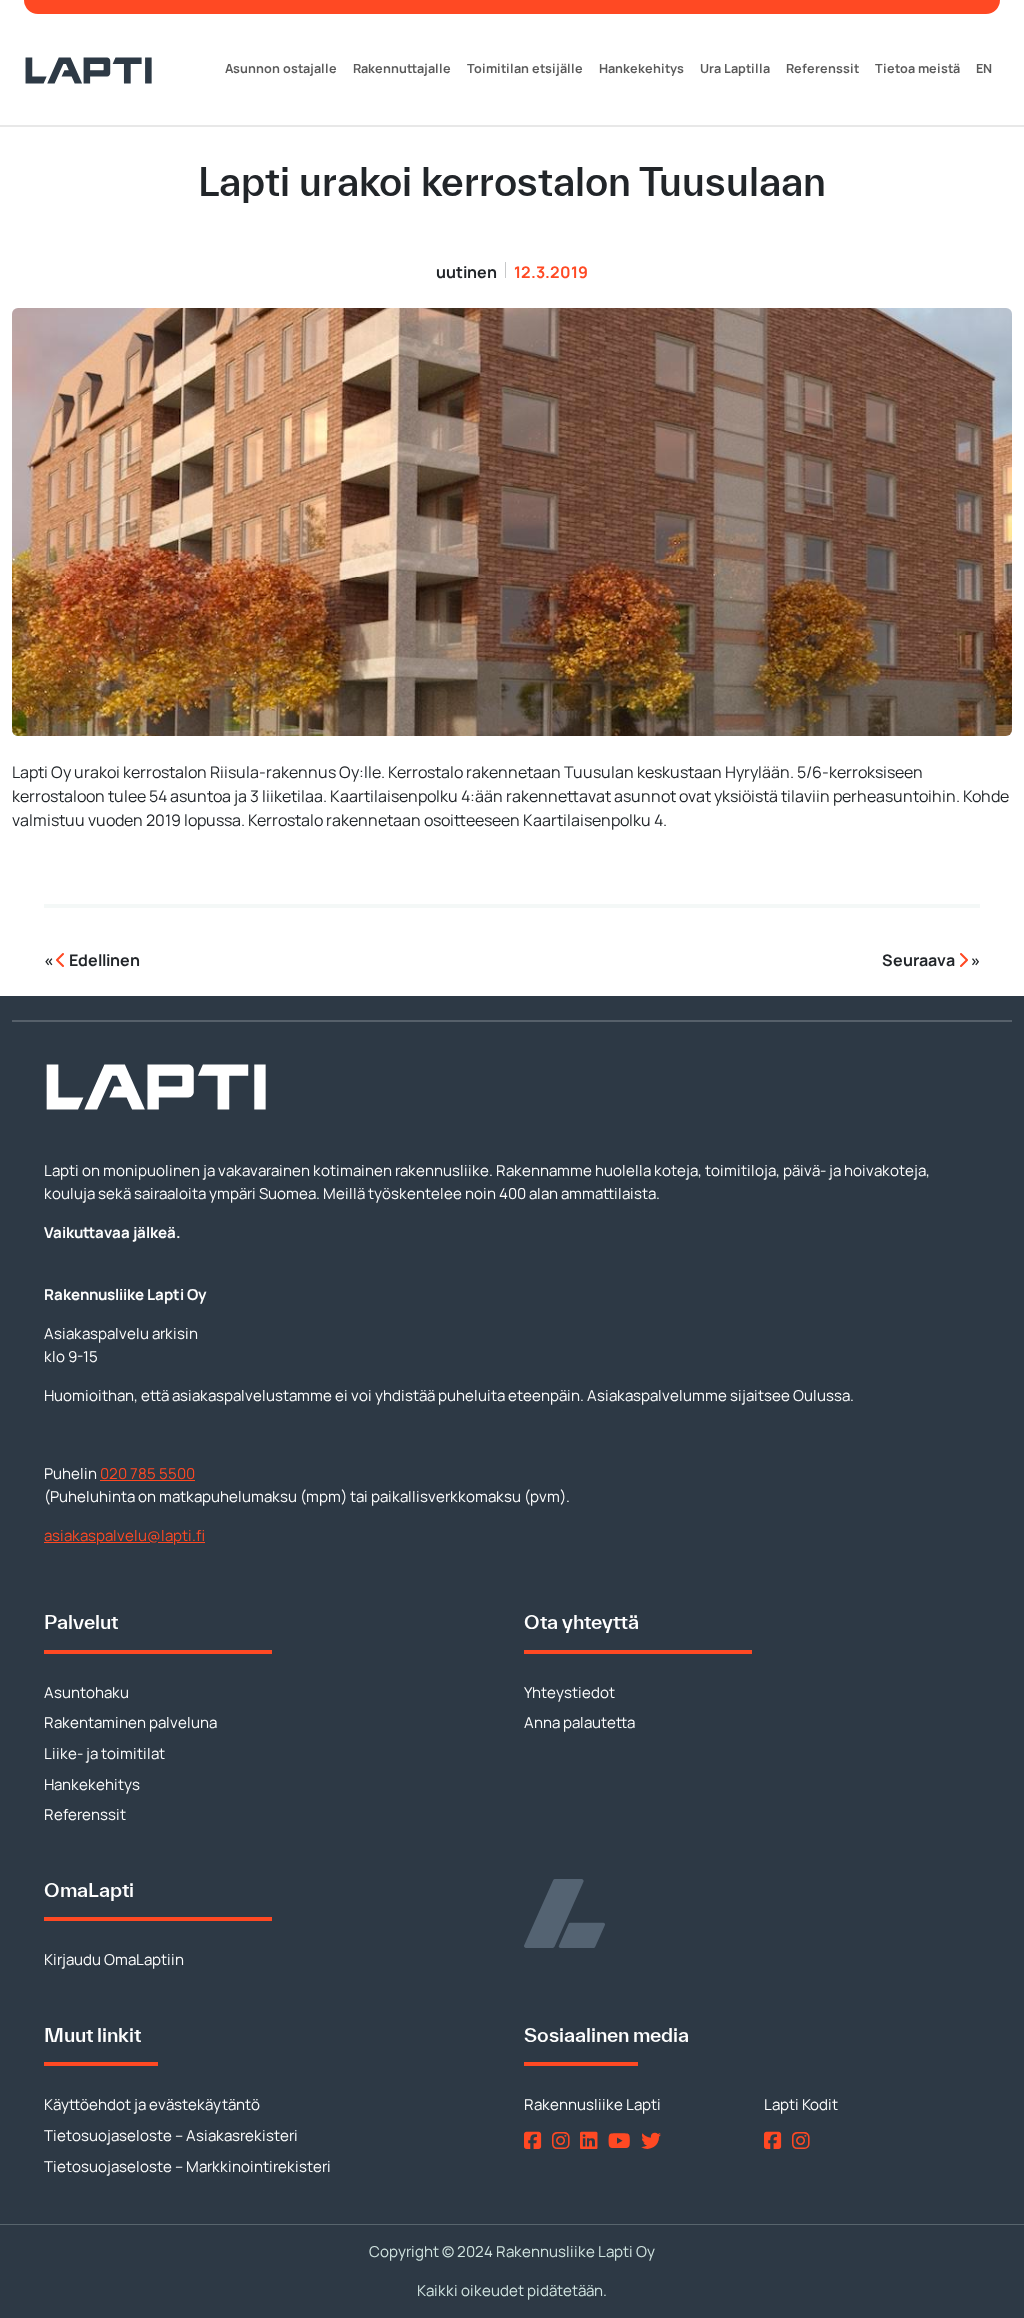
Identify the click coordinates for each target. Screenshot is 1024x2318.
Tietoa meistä (917, 68)
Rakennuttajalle (402, 68)
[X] (655, 2139)
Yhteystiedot (569, 1692)
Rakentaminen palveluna (130, 1722)
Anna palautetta (579, 1722)
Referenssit (822, 68)
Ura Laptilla (735, 68)
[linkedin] (592, 2139)
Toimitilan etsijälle (525, 68)
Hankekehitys (641, 68)
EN (984, 68)
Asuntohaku (86, 1692)
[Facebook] (536, 2139)
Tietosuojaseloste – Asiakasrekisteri (171, 2135)
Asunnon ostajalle (281, 68)
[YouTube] (623, 2139)
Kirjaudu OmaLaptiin (114, 1959)
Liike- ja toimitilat (104, 1753)
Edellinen (103, 960)
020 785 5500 (147, 1473)
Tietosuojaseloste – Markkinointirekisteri (187, 2166)
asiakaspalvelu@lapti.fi (124, 1535)
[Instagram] (564, 2139)
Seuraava (920, 960)
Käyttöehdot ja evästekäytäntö (152, 2104)
